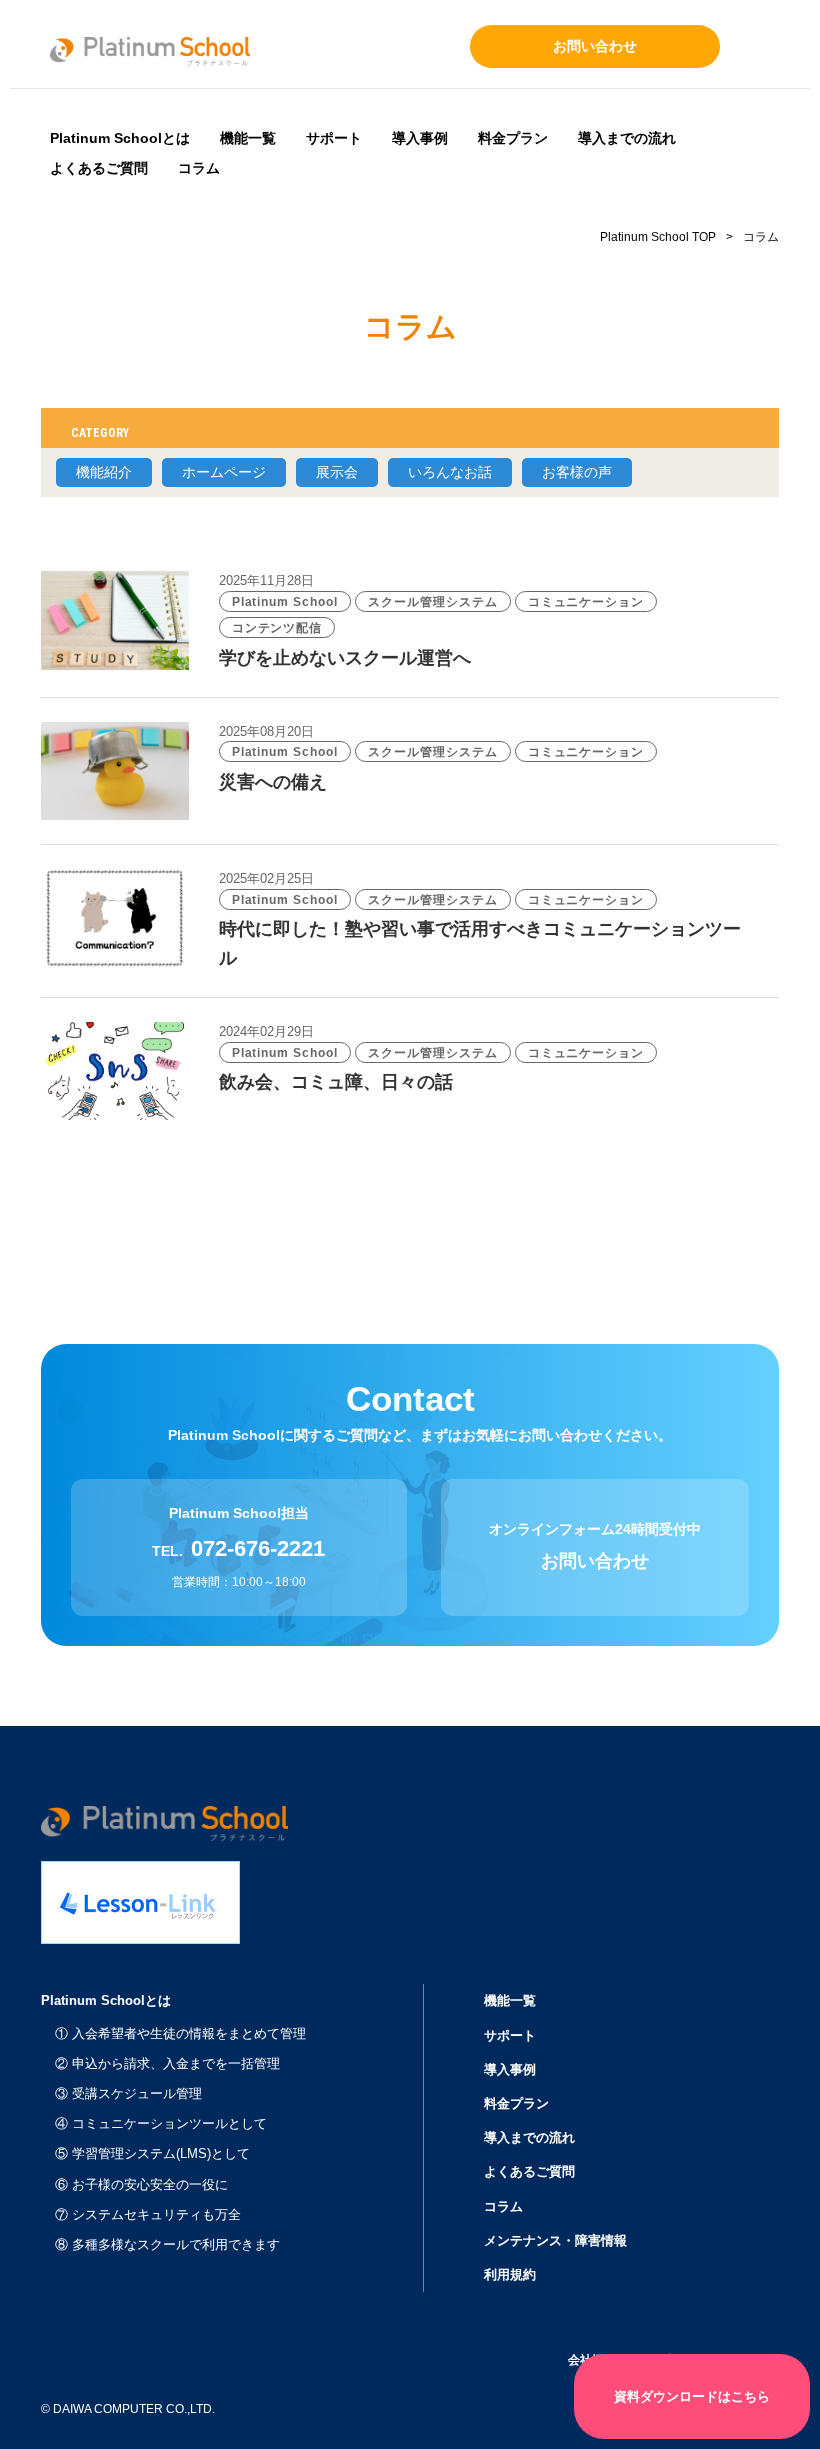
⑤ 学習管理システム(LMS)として (152, 2153)
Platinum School (285, 602)
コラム (199, 168)
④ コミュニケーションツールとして (161, 2123)
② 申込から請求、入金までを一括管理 (167, 2063)
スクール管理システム (433, 602)
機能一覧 (248, 138)
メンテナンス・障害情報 (555, 2240)
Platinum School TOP (658, 237)
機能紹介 (104, 472)
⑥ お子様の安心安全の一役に (141, 2184)
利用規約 (510, 2274)
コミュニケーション (586, 602)
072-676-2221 (258, 1548)
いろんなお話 (450, 472)
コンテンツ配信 (277, 628)
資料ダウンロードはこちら (692, 2396)
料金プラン (513, 138)
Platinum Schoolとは (120, 138)
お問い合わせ (595, 46)
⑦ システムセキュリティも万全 (148, 2214)
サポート (334, 138)
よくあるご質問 (99, 168)
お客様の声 (577, 472)
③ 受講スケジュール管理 (128, 2093)
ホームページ (224, 472)
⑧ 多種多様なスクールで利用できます (167, 2244)
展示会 (337, 472)
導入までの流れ (627, 138)
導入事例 (420, 138)
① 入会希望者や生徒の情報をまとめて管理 (180, 2033)
